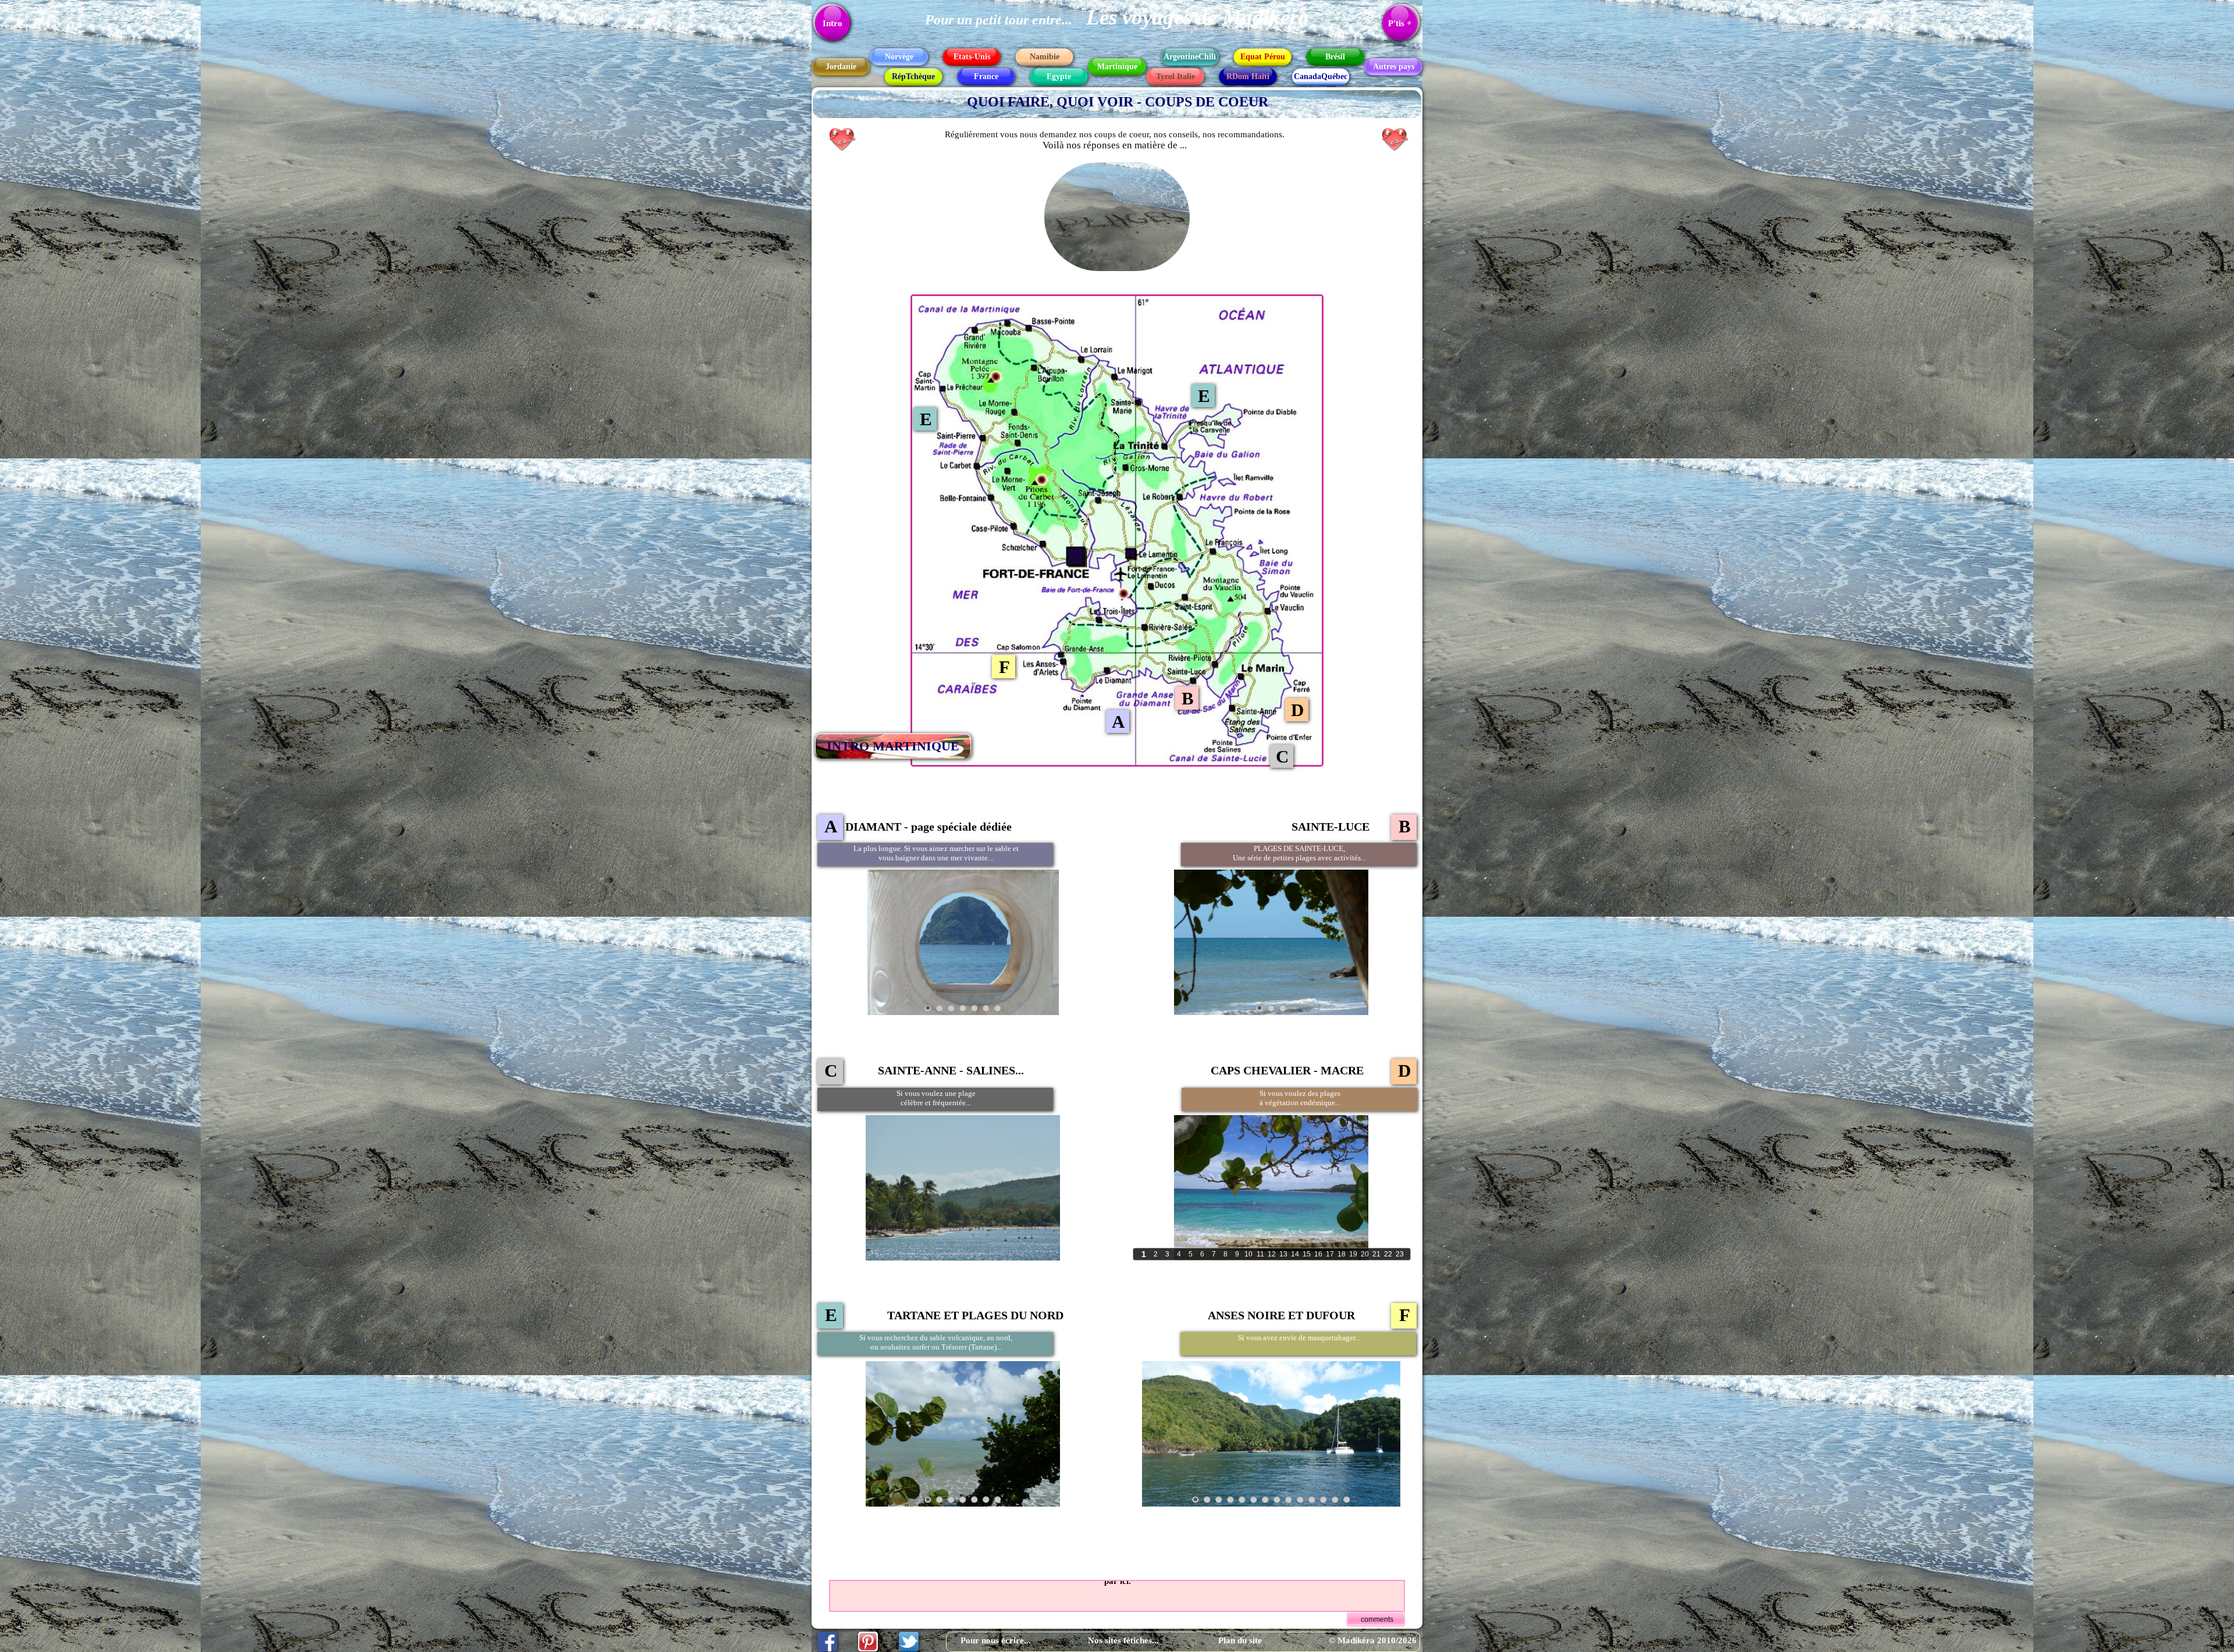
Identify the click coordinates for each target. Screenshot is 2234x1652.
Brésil (1335, 57)
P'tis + (1400, 23)
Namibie (1045, 57)
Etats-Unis (972, 57)
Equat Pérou (1263, 57)
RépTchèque (913, 76)
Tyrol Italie (1175, 76)
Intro (833, 23)
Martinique (1117, 67)
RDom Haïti (1248, 76)
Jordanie (841, 67)
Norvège (899, 57)
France (986, 76)
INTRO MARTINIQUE (893, 746)
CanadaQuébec (1321, 76)
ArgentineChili (1190, 57)
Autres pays (1394, 67)
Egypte (1059, 76)
